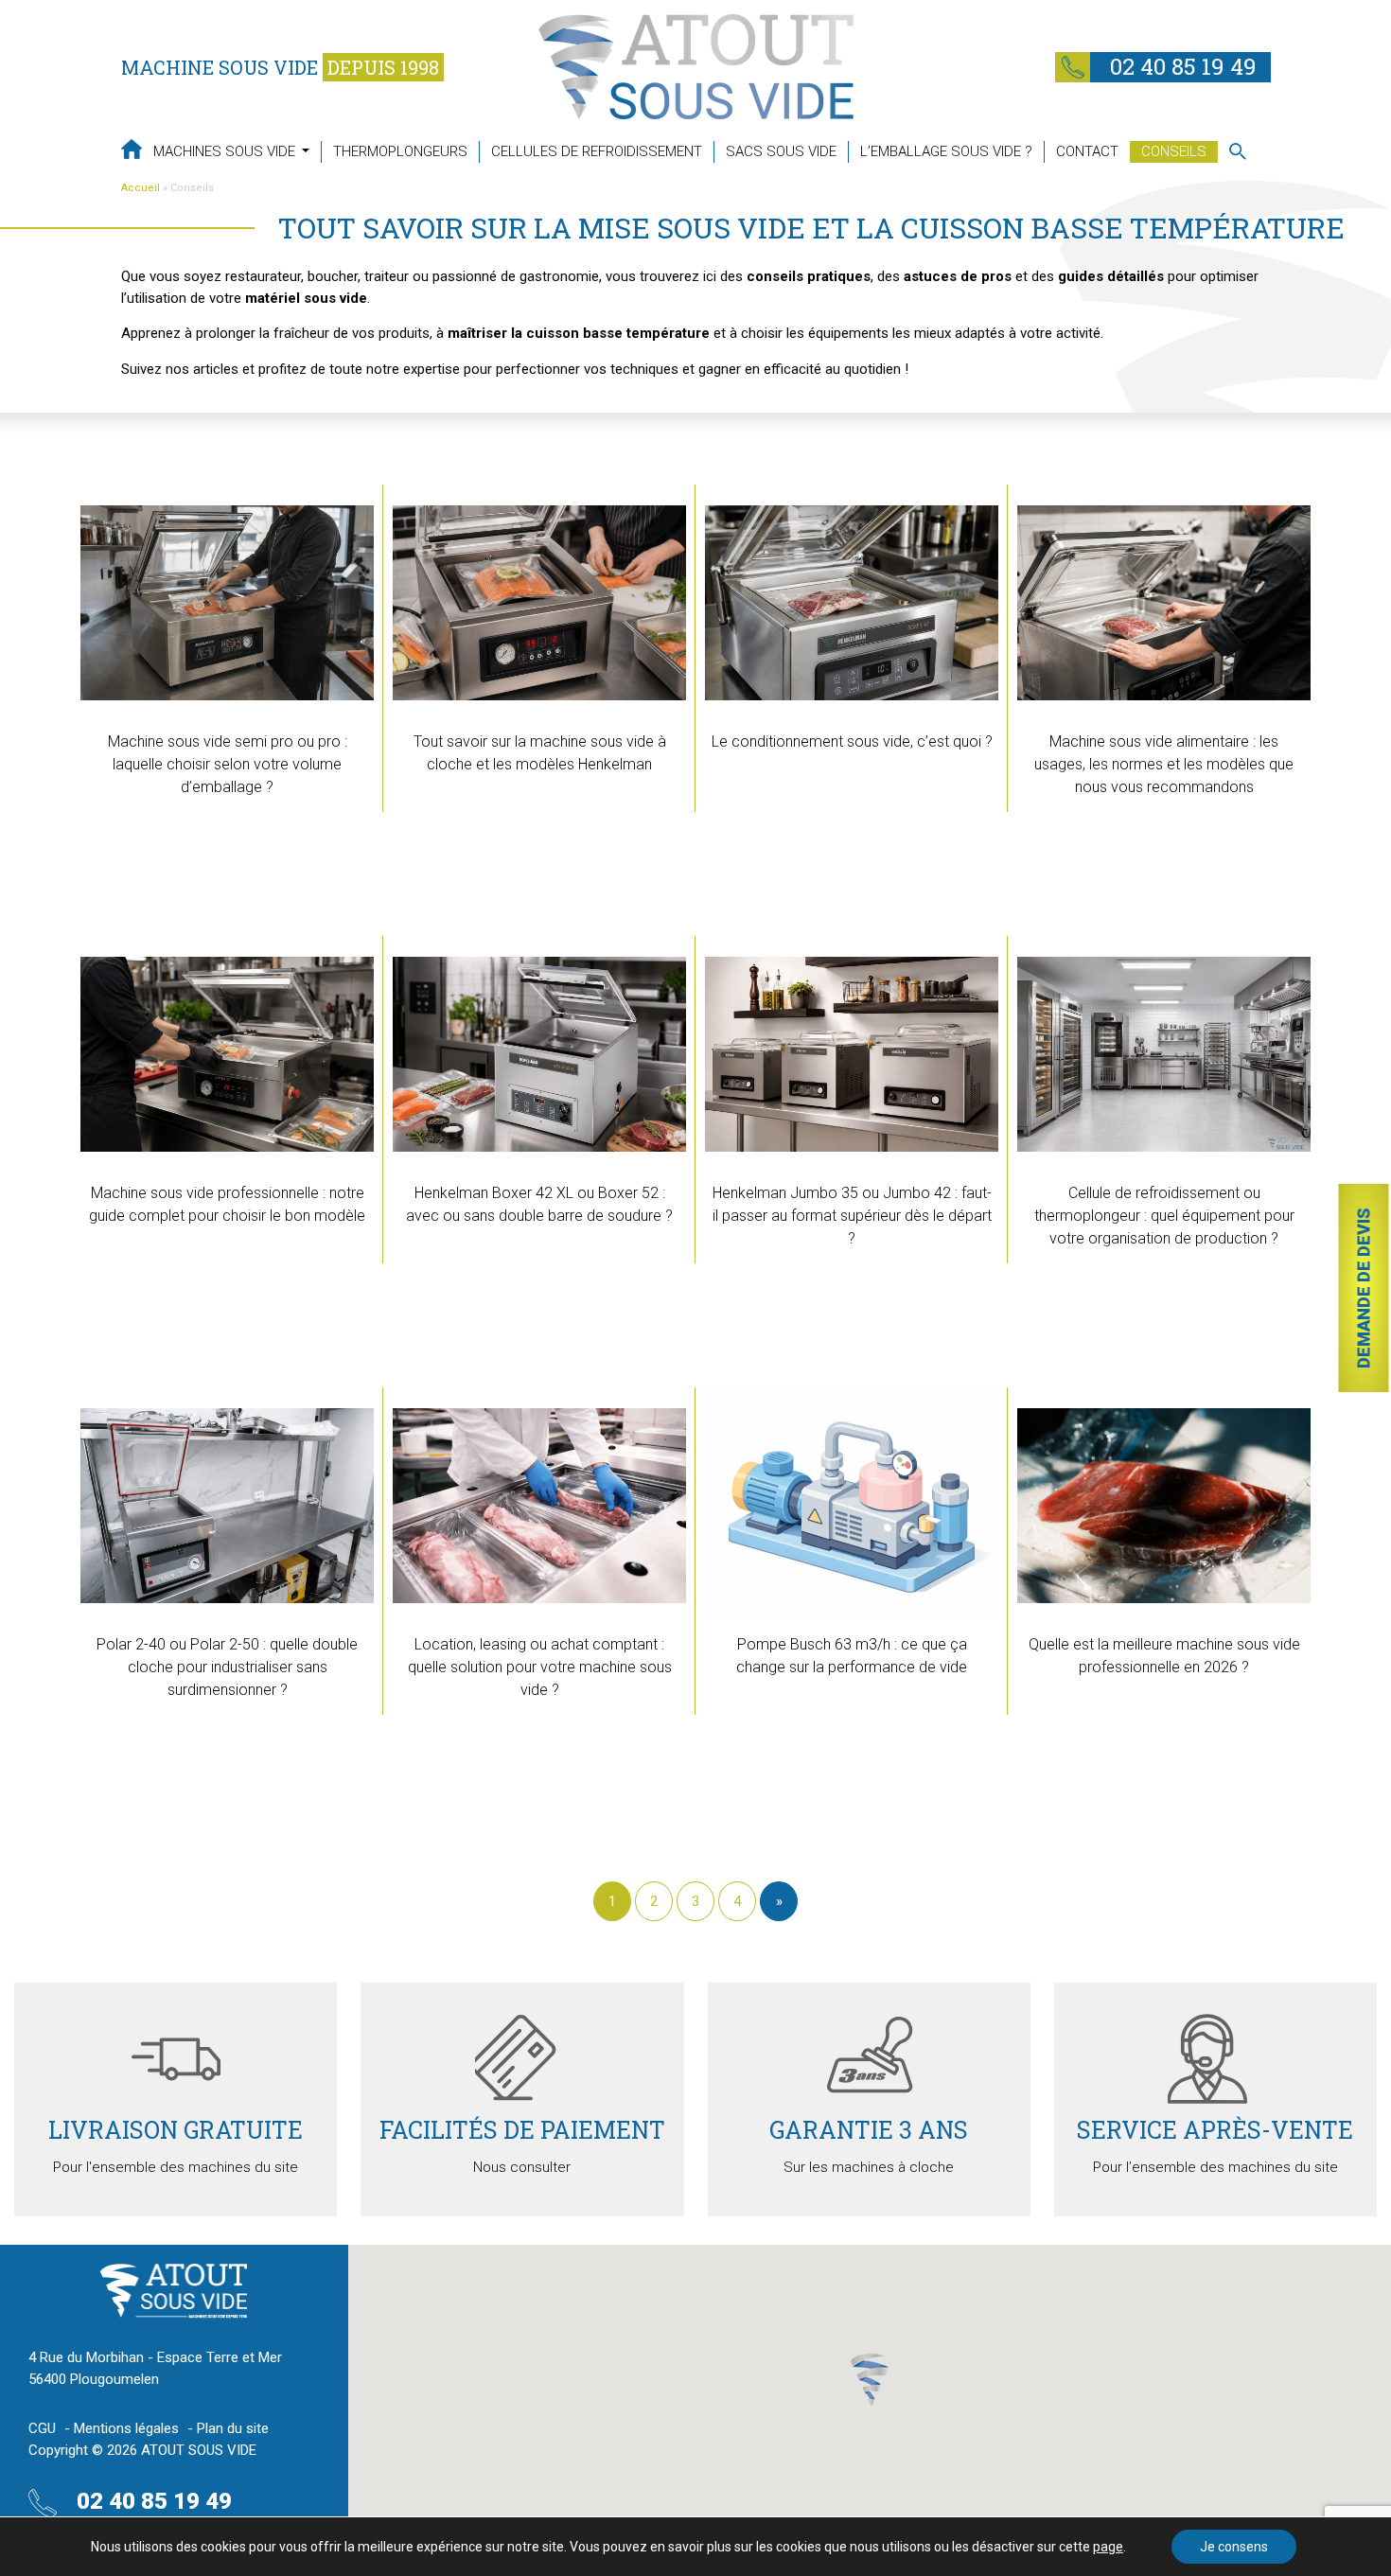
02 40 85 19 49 (1180, 66)
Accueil (141, 188)
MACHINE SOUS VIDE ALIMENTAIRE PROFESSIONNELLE (132, 149)
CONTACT (1087, 151)
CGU (42, 2428)
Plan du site (233, 2428)
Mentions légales (126, 2428)
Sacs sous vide (781, 151)
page (1108, 2547)
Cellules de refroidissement (597, 151)
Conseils (1174, 151)
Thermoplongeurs (400, 151)
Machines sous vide (226, 151)
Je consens (1234, 2547)
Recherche (1238, 151)
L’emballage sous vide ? (946, 151)
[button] (870, 2380)
